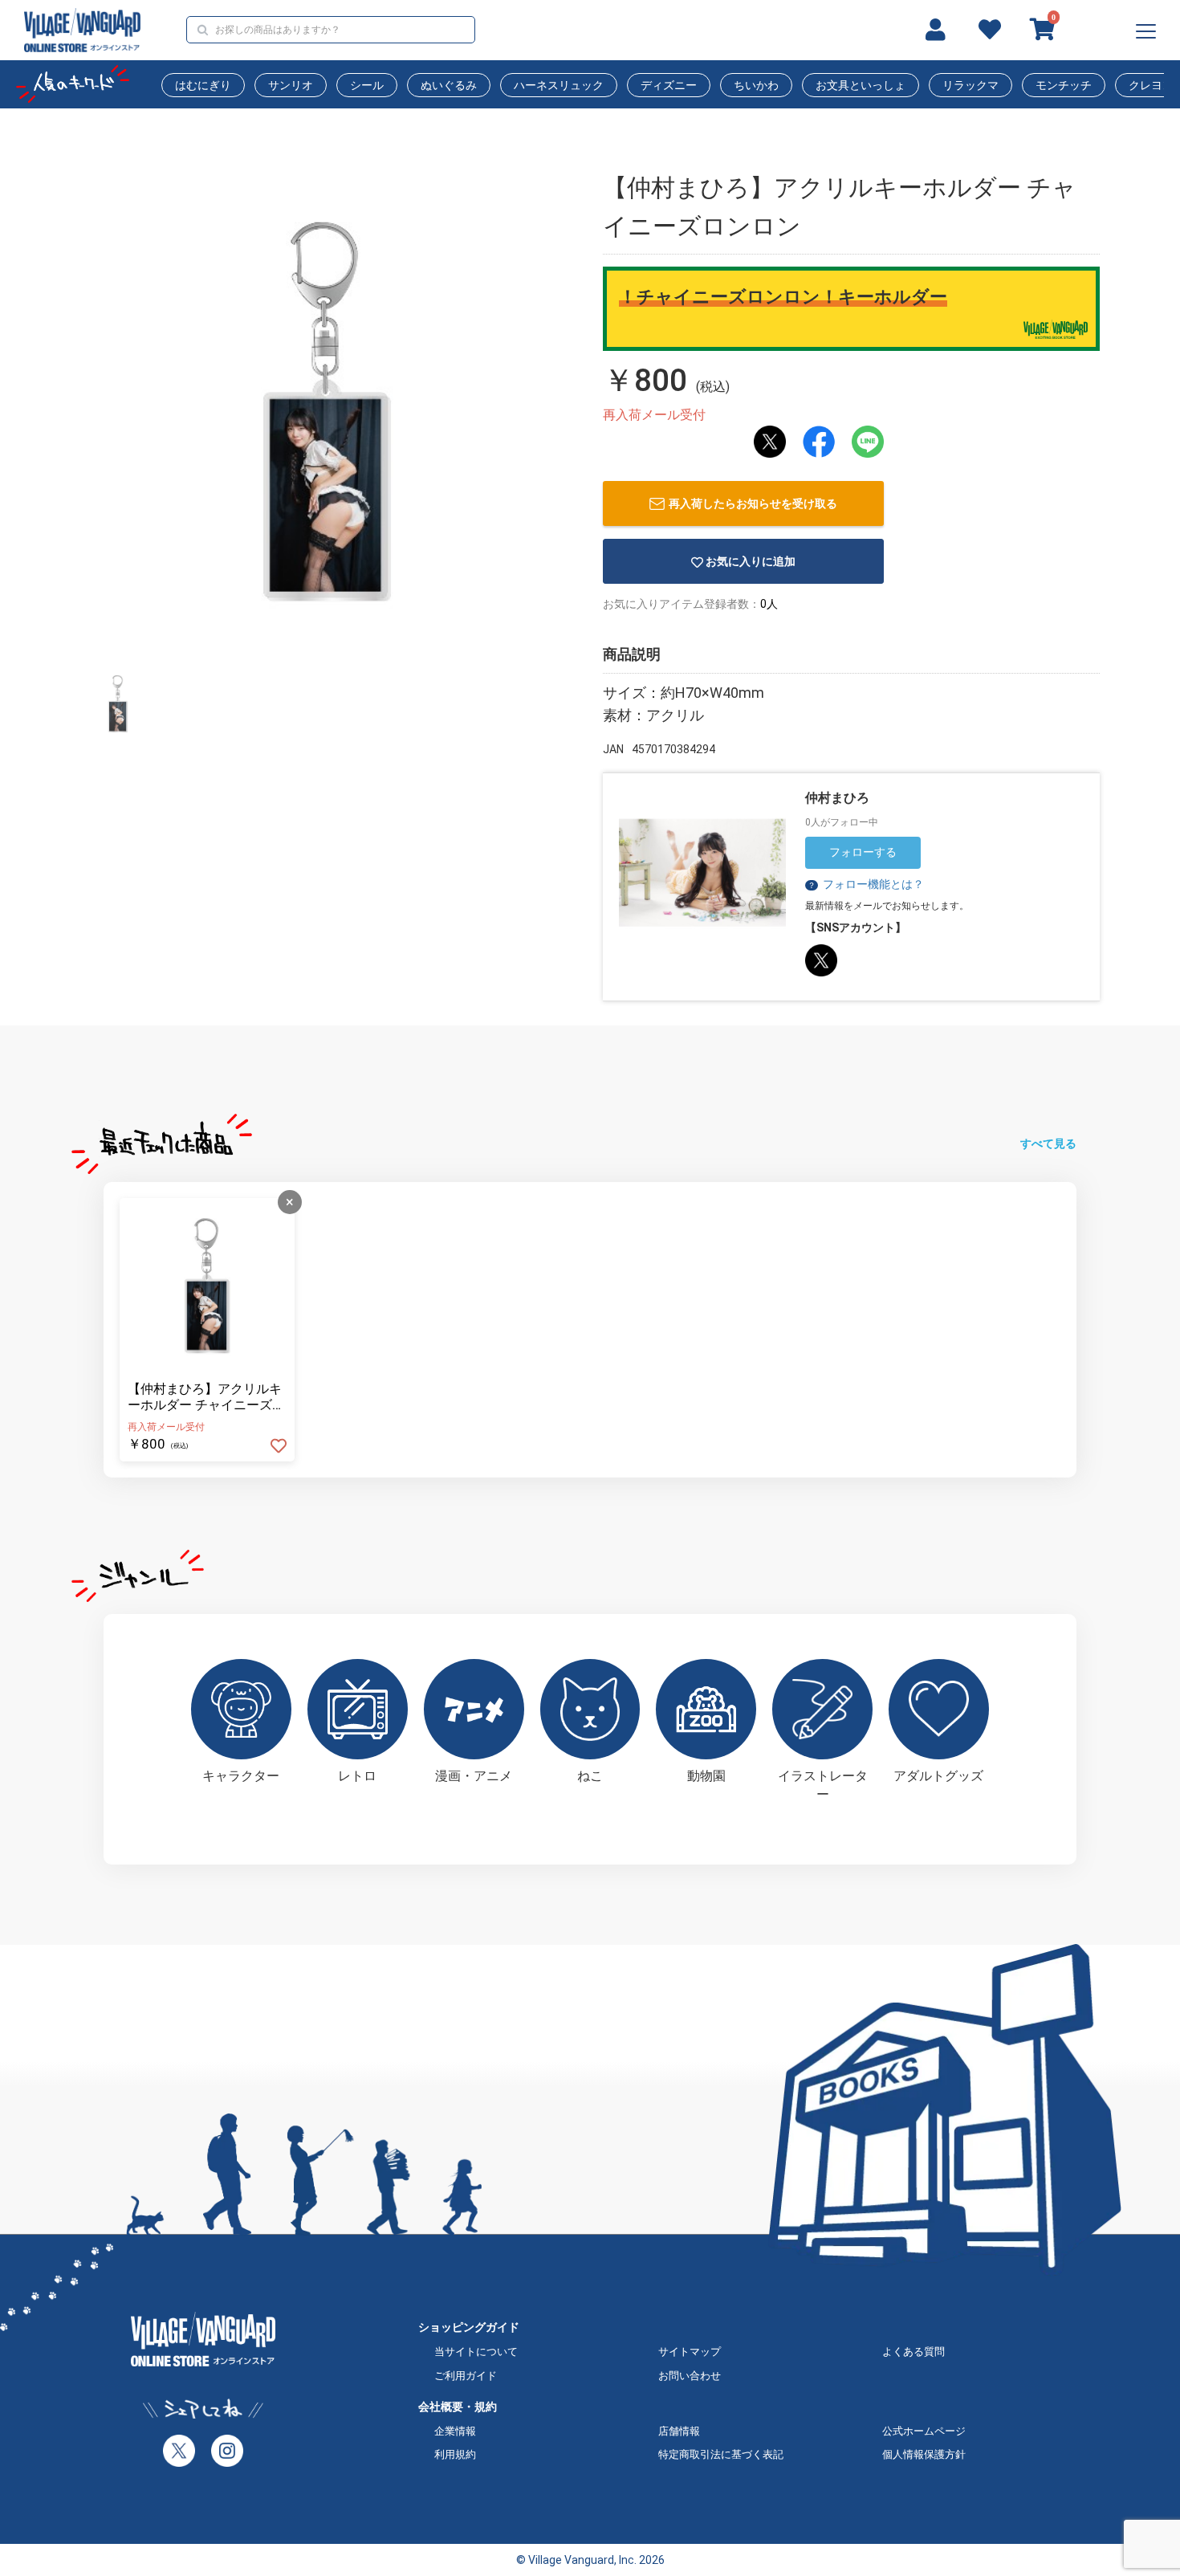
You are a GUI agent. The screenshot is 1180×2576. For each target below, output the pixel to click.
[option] (327, 412)
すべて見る (1048, 1143)
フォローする (863, 852)
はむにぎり (203, 85)
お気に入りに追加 (751, 561)
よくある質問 (913, 2352)
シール (367, 85)
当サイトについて (476, 2352)
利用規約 (455, 2454)
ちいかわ (756, 85)
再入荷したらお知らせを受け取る (753, 503)
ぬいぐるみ (449, 85)
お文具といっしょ (861, 85)
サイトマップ (690, 2352)
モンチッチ (1064, 85)
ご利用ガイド (466, 2376)
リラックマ (970, 85)
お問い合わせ (690, 2376)
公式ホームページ (924, 2431)
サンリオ (291, 85)
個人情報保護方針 (924, 2454)
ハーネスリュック (559, 85)
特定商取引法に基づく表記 (721, 2454)
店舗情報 (679, 2431)
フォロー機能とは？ (866, 884)
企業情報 (455, 2431)
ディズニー (669, 85)
